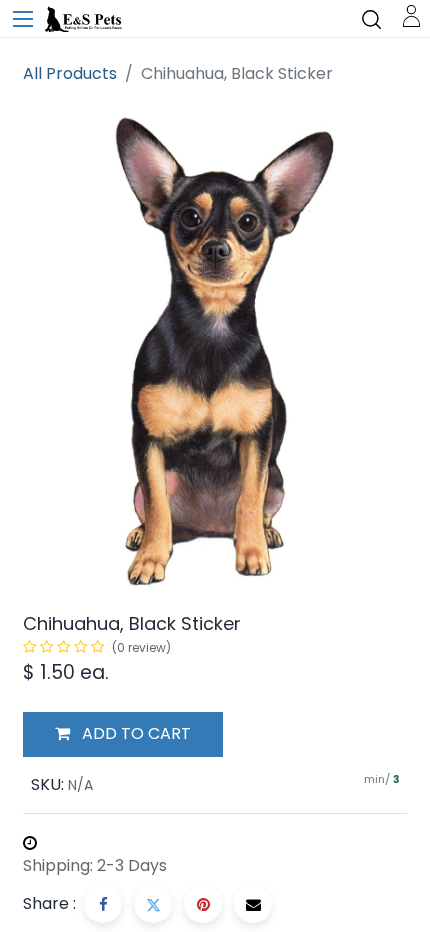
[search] (371, 18)
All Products (70, 73)
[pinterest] (203, 904)
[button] (123, 735)
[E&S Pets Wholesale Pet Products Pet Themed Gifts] (85, 20)
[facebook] (103, 904)
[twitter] (153, 904)
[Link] (411, 14)
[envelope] (253, 904)
